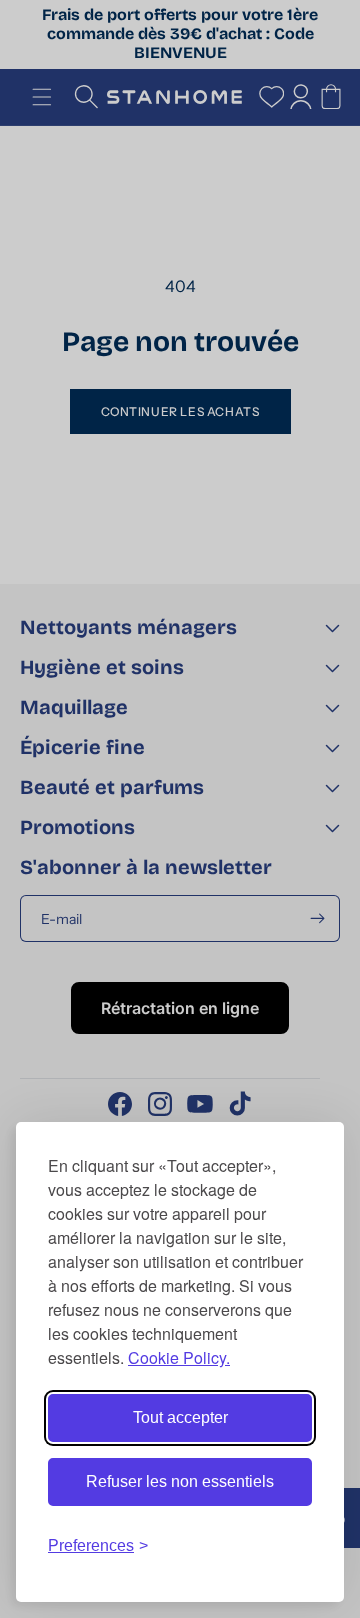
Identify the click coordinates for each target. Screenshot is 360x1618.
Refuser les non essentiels (180, 1481)
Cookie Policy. (179, 1357)
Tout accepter (180, 1417)
